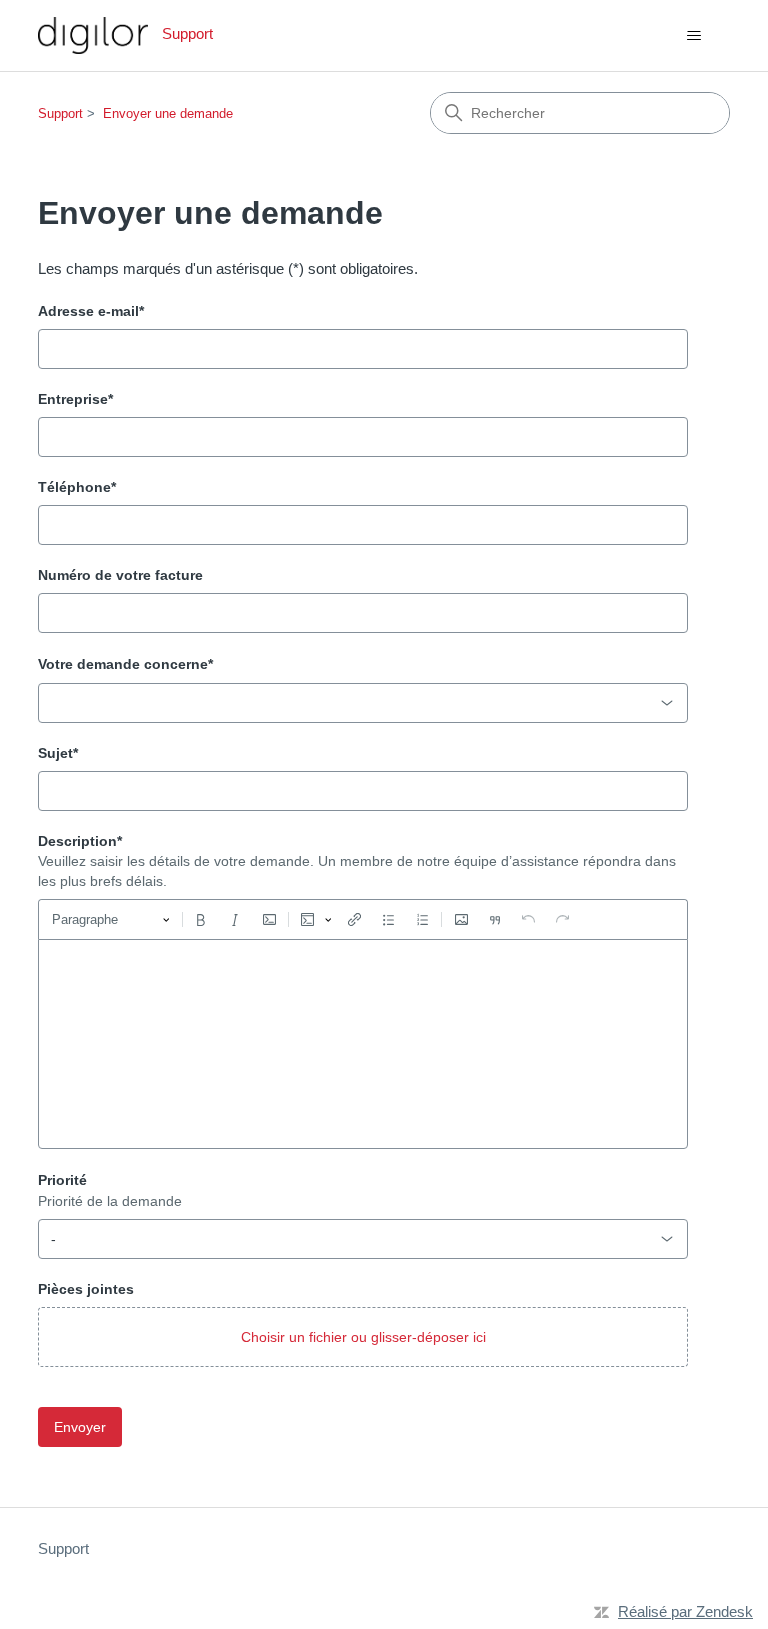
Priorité (62, 1180)
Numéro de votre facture (120, 575)
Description (80, 841)
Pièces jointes (86, 1289)
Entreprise (75, 399)
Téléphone (77, 487)
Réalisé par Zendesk (685, 1611)
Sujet (58, 753)
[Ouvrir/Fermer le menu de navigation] (694, 36)
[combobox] (363, 703)
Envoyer (80, 1427)
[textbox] (363, 1044)
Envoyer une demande (168, 113)
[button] (363, 1337)
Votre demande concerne (125, 664)
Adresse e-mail (91, 311)
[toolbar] (363, 919)
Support (60, 113)
